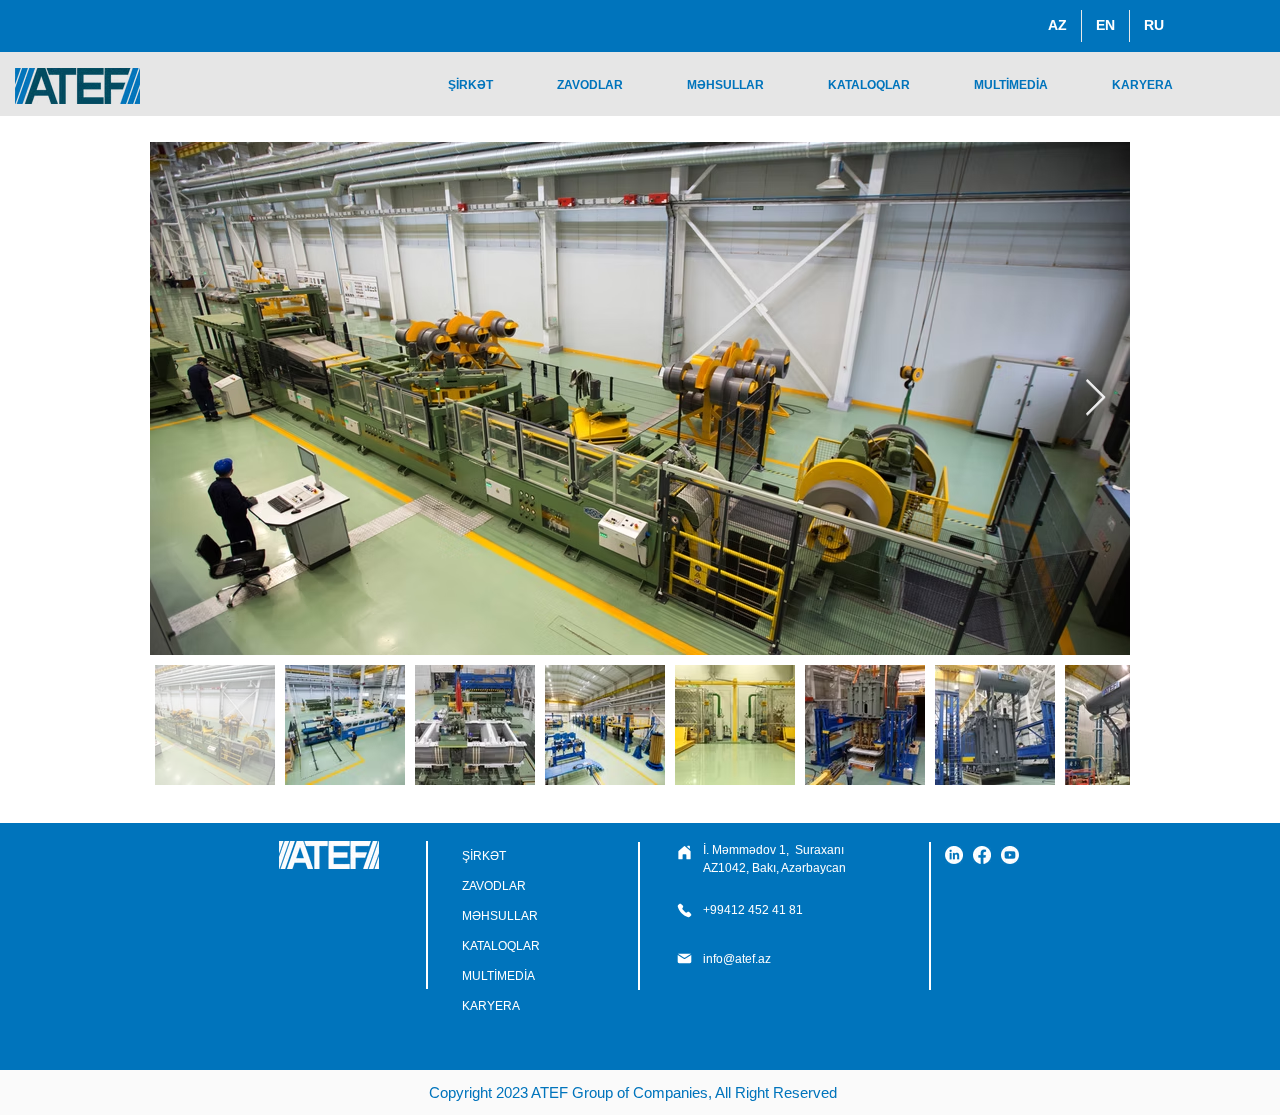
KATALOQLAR (501, 946)
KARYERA (491, 1006)
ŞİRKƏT (484, 856)
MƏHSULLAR (500, 916)
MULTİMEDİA (498, 976)
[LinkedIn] (954, 855)
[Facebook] (982, 855)
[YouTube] (1010, 855)
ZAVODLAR (494, 886)
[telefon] (684, 852)
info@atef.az (737, 959)
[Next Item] (1095, 398)
